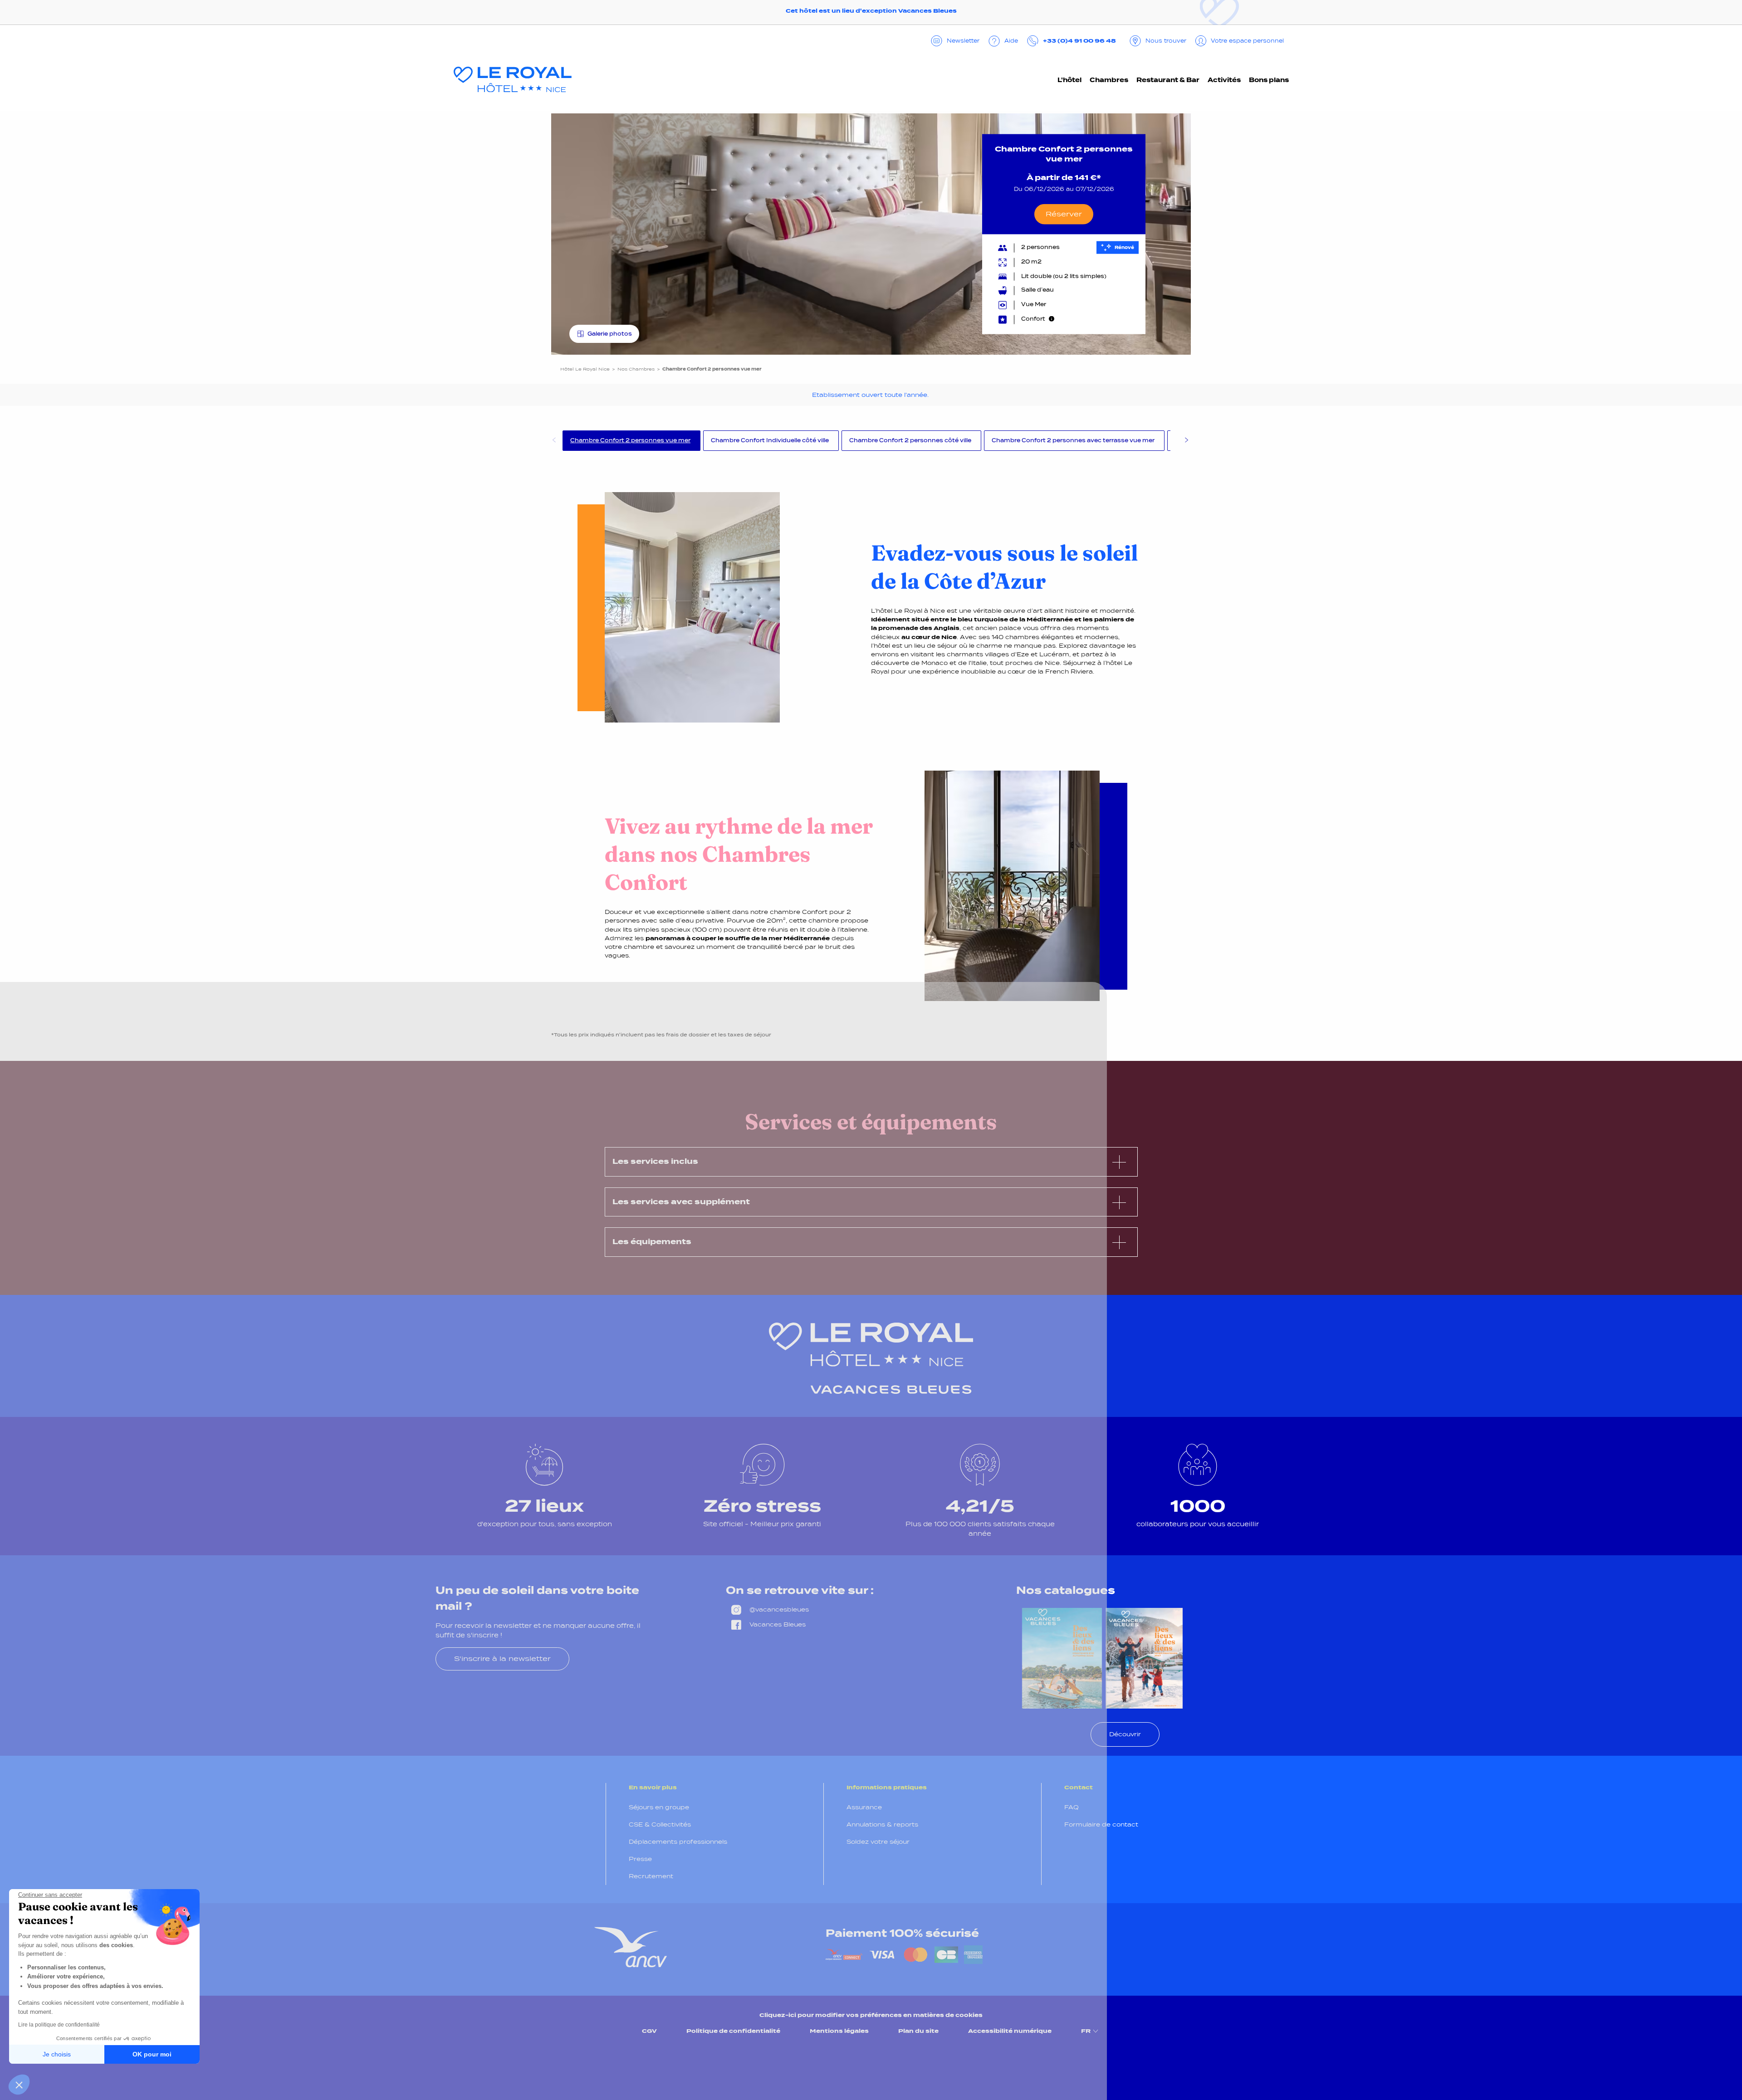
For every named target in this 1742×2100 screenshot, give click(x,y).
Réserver (1064, 214)
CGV (649, 2031)
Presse (640, 1859)
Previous (553, 441)
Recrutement (651, 1876)
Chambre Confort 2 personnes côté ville (910, 440)
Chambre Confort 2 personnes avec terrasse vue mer (1073, 440)
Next (1186, 441)
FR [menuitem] (1086, 2031)
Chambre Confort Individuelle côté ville (770, 440)
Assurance (864, 1807)
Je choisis (57, 2054)
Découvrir (1125, 1734)
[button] (19, 2085)
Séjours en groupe (659, 1807)
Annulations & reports (882, 1824)
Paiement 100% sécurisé (902, 1933)
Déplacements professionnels (678, 1842)
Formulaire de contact (1101, 1824)
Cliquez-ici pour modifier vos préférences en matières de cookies (871, 2015)
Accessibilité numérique (1010, 2031)
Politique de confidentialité (733, 2031)
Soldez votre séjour (878, 1842)
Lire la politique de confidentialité (59, 2025)
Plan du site (918, 2031)
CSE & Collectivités (660, 1824)
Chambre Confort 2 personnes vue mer (630, 440)
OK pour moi (152, 2054)
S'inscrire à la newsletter (502, 1658)
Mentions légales (839, 2031)
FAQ (1072, 1807)
